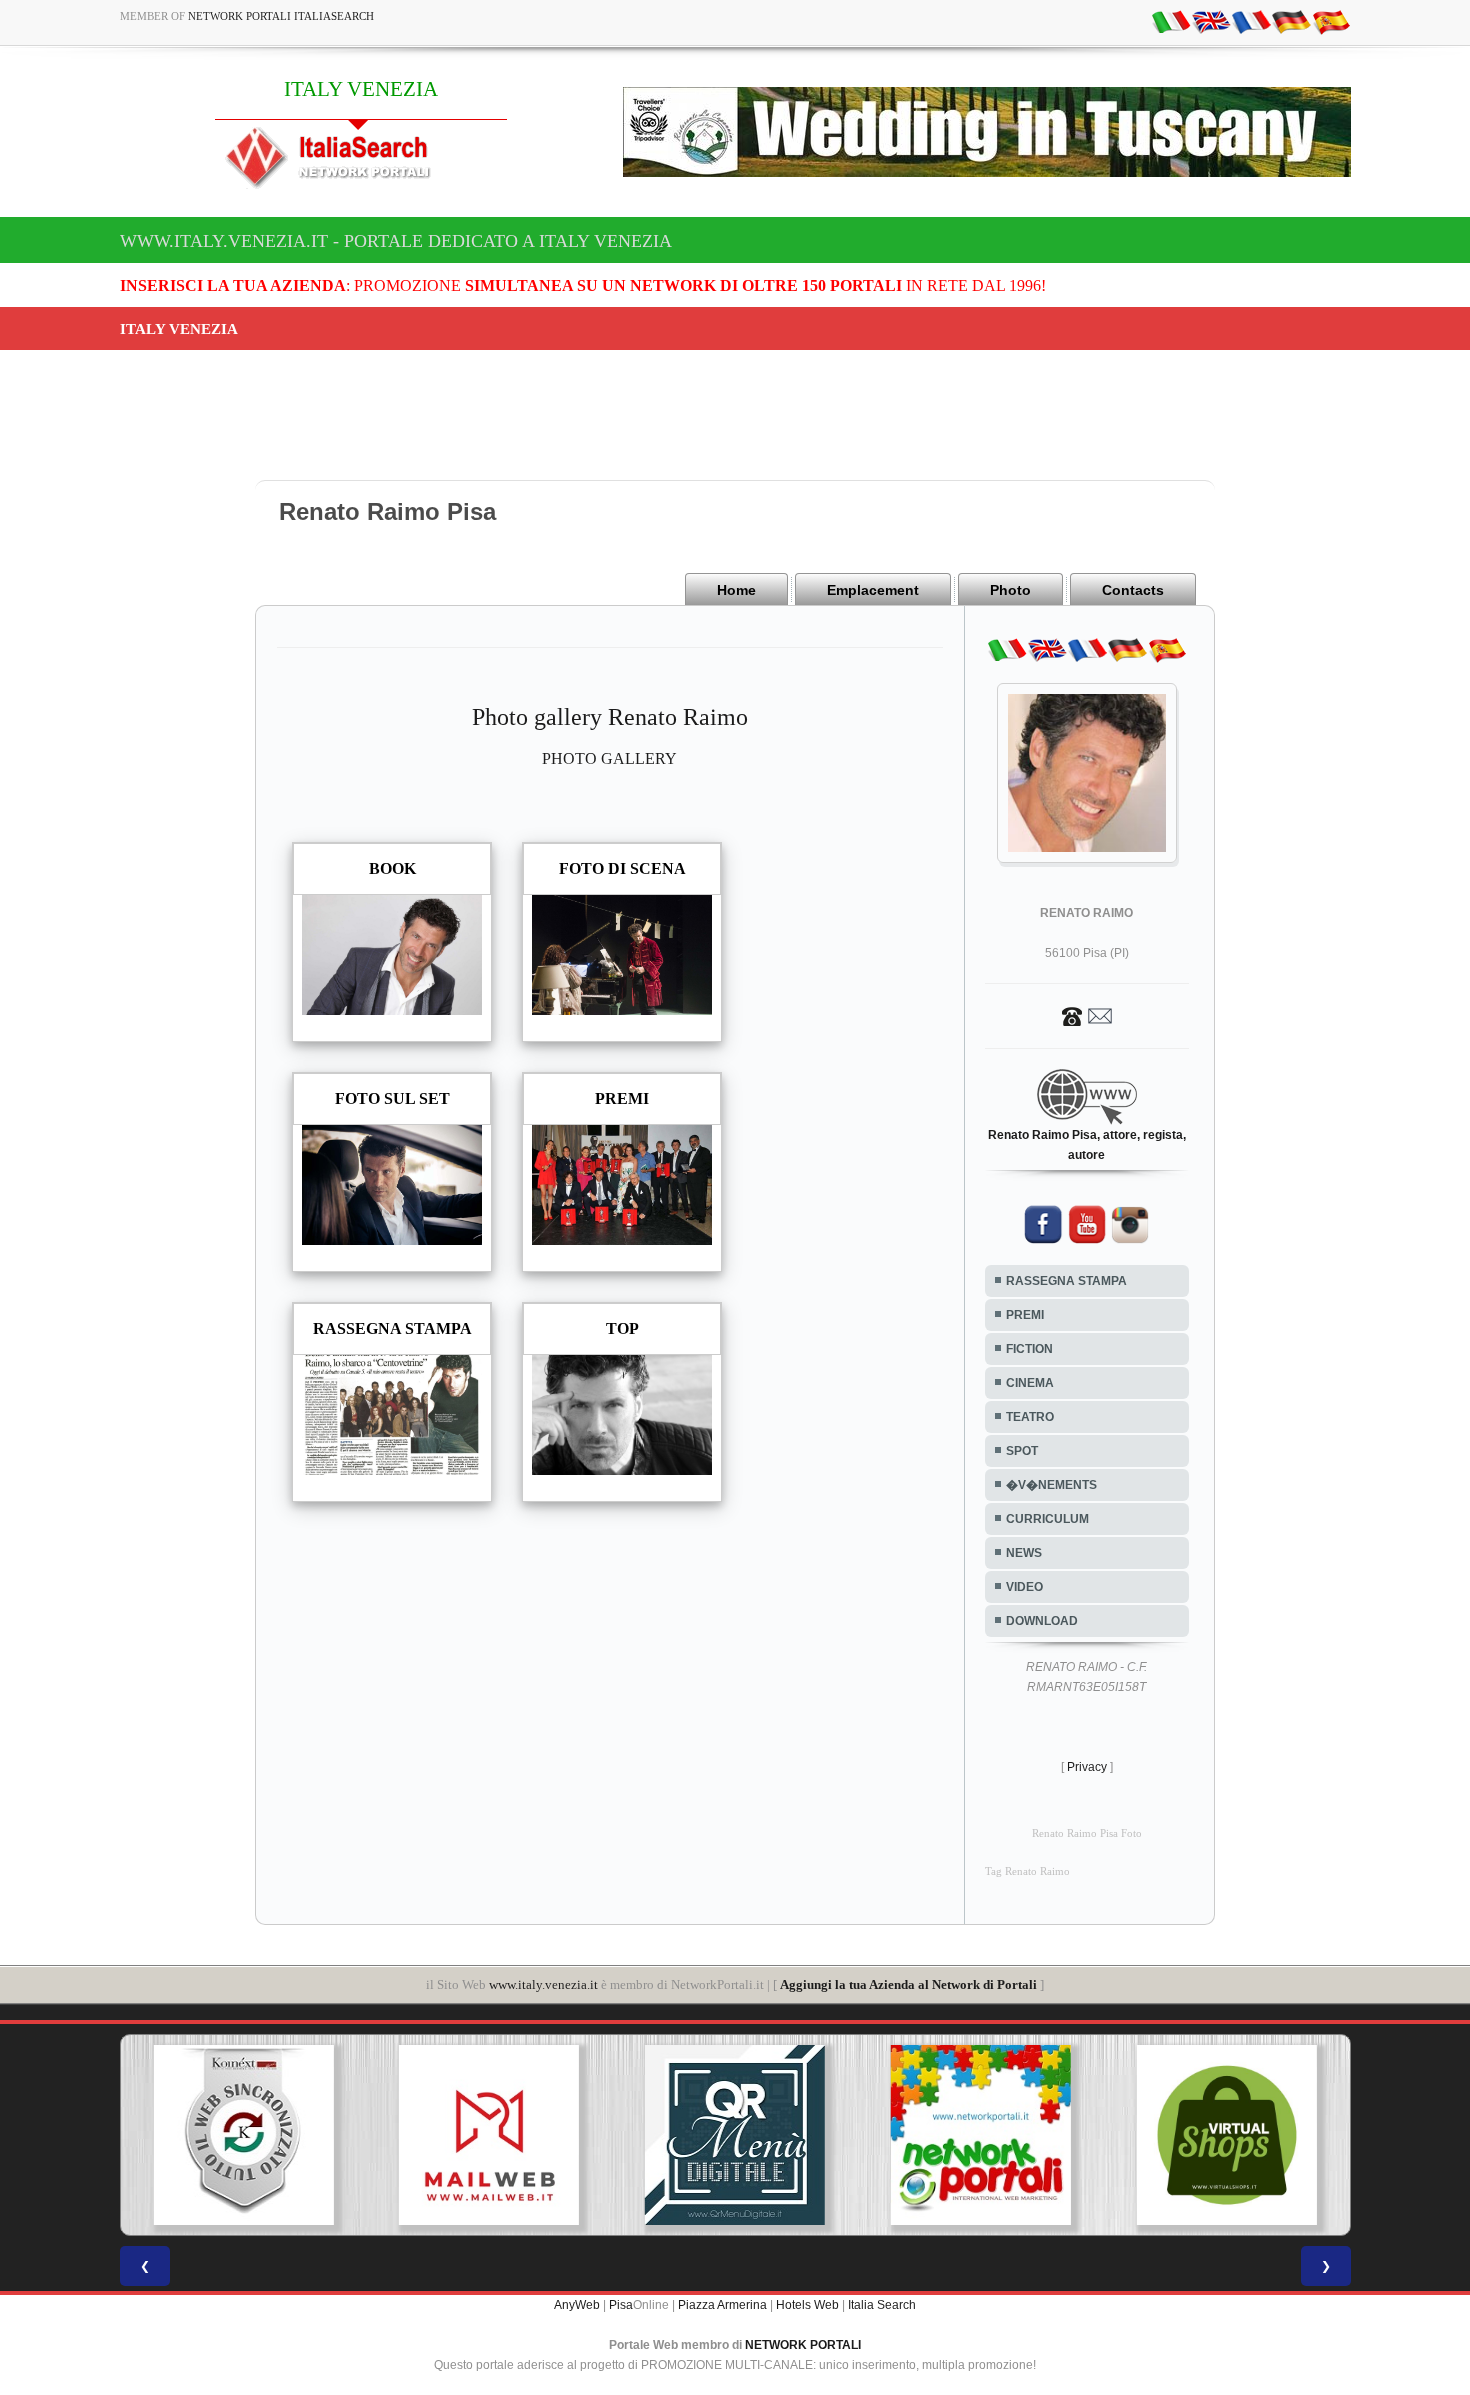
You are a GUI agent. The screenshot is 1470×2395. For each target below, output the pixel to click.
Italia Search (882, 2305)
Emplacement (873, 590)
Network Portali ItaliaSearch (281, 16)
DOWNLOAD (1042, 1621)
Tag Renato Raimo (1027, 1871)
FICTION (1029, 1349)
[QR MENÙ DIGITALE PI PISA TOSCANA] (735, 2135)
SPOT (1022, 1451)
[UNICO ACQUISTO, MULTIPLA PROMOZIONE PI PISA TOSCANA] (981, 2135)
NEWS (1024, 1553)
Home (736, 590)
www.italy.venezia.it (543, 1984)
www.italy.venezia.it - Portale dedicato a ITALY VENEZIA (396, 241)
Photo (1010, 590)
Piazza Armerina (722, 2305)
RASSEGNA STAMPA (1066, 1281)
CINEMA (1030, 1383)
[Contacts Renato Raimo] (1087, 1015)
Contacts (1133, 590)
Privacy (1087, 1767)
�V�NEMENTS (1051, 1485)
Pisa (621, 2305)
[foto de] (1291, 21)
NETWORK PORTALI (803, 2345)
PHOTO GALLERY (609, 758)
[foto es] (1331, 21)
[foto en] (1211, 21)
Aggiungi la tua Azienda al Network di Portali (908, 1984)
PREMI (1025, 1315)
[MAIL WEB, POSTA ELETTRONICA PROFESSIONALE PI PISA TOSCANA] (489, 2135)
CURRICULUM (1047, 1519)
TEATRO (1030, 1417)
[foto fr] (1251, 21)
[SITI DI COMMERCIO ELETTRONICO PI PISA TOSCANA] (1227, 2135)
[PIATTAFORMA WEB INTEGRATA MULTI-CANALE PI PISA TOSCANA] (243, 2135)
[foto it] (1171, 21)
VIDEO (1024, 1587)
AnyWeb (577, 2305)
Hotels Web (807, 2305)
